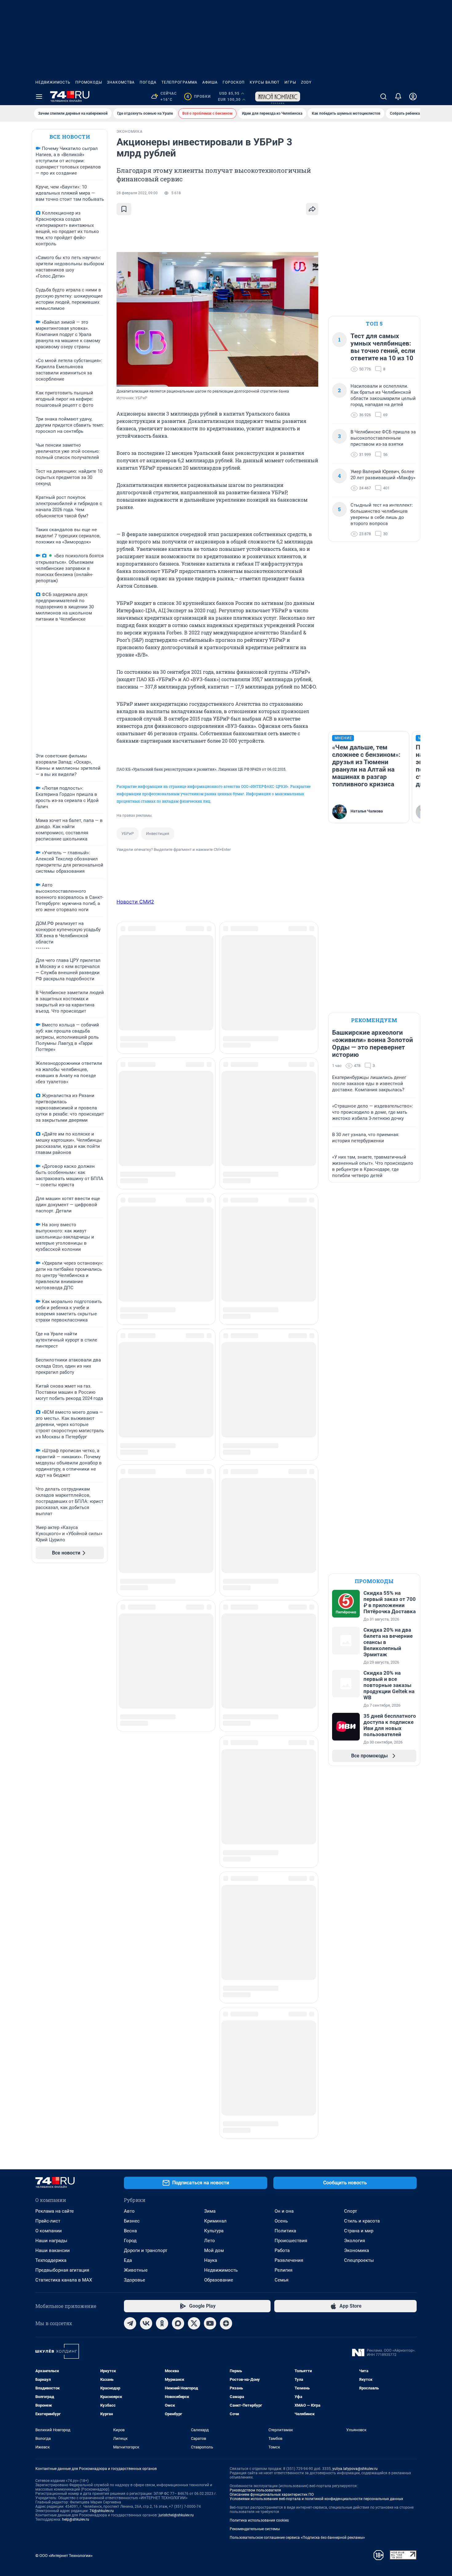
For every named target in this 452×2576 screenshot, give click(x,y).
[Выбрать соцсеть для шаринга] (312, 209)
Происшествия (291, 2241)
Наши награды (51, 2241)
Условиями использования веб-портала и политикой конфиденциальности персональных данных (316, 2499)
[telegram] (130, 2323)
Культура (214, 2231)
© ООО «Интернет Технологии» (64, 2556)
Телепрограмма (179, 82)
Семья (282, 2280)
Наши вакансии (53, 2250)
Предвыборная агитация (62, 2270)
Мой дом (214, 2250)
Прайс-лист (48, 2221)
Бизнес (132, 2221)
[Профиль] (413, 97)
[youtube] (210, 2323)
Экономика (357, 2250)
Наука (211, 2260)
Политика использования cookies (259, 2520)
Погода (148, 82)
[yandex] (226, 2323)
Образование (219, 2280)
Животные (136, 2270)
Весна (130, 2231)
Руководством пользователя (255, 2490)
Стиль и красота (362, 2221)
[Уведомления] (398, 97)
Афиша (210, 82)
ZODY (306, 82)
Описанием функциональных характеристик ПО (272, 2495)
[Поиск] (383, 97)
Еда (128, 2260)
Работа (282, 2250)
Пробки (198, 97)
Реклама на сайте (55, 2211)
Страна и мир (359, 2231)
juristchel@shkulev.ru (176, 2515)
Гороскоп (234, 82)
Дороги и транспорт (146, 2250)
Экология (355, 2241)
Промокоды (89, 82)
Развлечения (289, 2260)
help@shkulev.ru (76, 2519)
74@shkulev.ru (102, 2511)
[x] (194, 2323)
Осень (281, 2221)
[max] (178, 2323)
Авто (129, 2211)
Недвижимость (53, 82)
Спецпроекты (359, 2260)
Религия (283, 2270)
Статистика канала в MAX (64, 2280)
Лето (210, 2241)
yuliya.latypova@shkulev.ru (355, 2469)
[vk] (146, 2323)
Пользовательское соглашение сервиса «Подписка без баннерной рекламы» (297, 2538)
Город (130, 2241)
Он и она (284, 2211)
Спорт (351, 2211)
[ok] (162, 2323)
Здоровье (135, 2280)
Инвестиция (158, 834)
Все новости (70, 137)
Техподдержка (51, 2260)
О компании (49, 2231)
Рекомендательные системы (255, 2529)
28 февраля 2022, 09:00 (137, 193)
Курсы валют (265, 82)
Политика (285, 2231)
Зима (210, 2211)
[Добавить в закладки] (124, 209)
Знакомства (121, 82)
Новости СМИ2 (135, 902)
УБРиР (128, 834)
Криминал (215, 2221)
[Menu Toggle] (39, 97)
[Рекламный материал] (278, 97)
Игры (290, 82)
